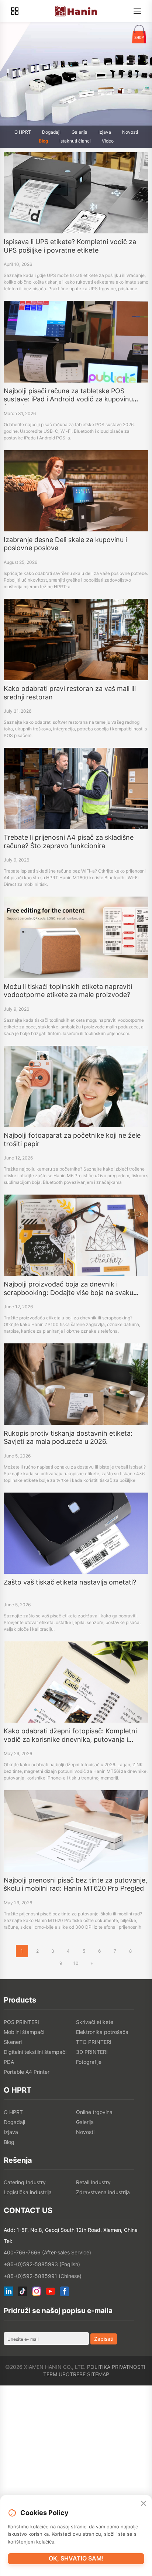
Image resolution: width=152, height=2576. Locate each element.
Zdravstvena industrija (103, 2192)
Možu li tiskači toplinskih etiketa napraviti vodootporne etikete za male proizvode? (68, 991)
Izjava (105, 132)
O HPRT (23, 132)
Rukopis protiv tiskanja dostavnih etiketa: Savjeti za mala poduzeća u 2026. (68, 1438)
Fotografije (89, 2062)
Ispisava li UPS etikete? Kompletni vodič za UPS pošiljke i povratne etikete (70, 246)
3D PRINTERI (92, 2052)
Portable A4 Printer (27, 2072)
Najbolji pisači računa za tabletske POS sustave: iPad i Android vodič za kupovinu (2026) (68, 399)
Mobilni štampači (24, 2032)
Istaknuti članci (75, 141)
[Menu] (137, 11)
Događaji (51, 132)
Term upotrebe (64, 2374)
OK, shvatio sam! (76, 2558)
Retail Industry (93, 2182)
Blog (44, 141)
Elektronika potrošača (102, 2032)
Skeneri (13, 2042)
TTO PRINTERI (94, 2042)
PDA (9, 2062)
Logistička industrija (28, 2192)
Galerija (80, 132)
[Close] (144, 2504)
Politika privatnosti (116, 2367)
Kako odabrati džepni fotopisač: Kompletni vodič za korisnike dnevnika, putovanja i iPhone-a (70, 1739)
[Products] (15, 11)
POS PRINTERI (21, 2022)
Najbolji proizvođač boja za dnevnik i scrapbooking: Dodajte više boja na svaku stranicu (68, 1292)
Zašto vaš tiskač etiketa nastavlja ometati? (70, 1582)
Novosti (130, 132)
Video (108, 141)
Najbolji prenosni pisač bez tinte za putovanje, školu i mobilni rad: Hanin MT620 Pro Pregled (75, 1884)
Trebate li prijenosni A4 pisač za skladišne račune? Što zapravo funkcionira (69, 842)
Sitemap (98, 2374)
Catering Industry (25, 2182)
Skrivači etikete (95, 2022)
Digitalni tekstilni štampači (35, 2052)
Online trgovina (94, 2112)
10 (76, 1963)
